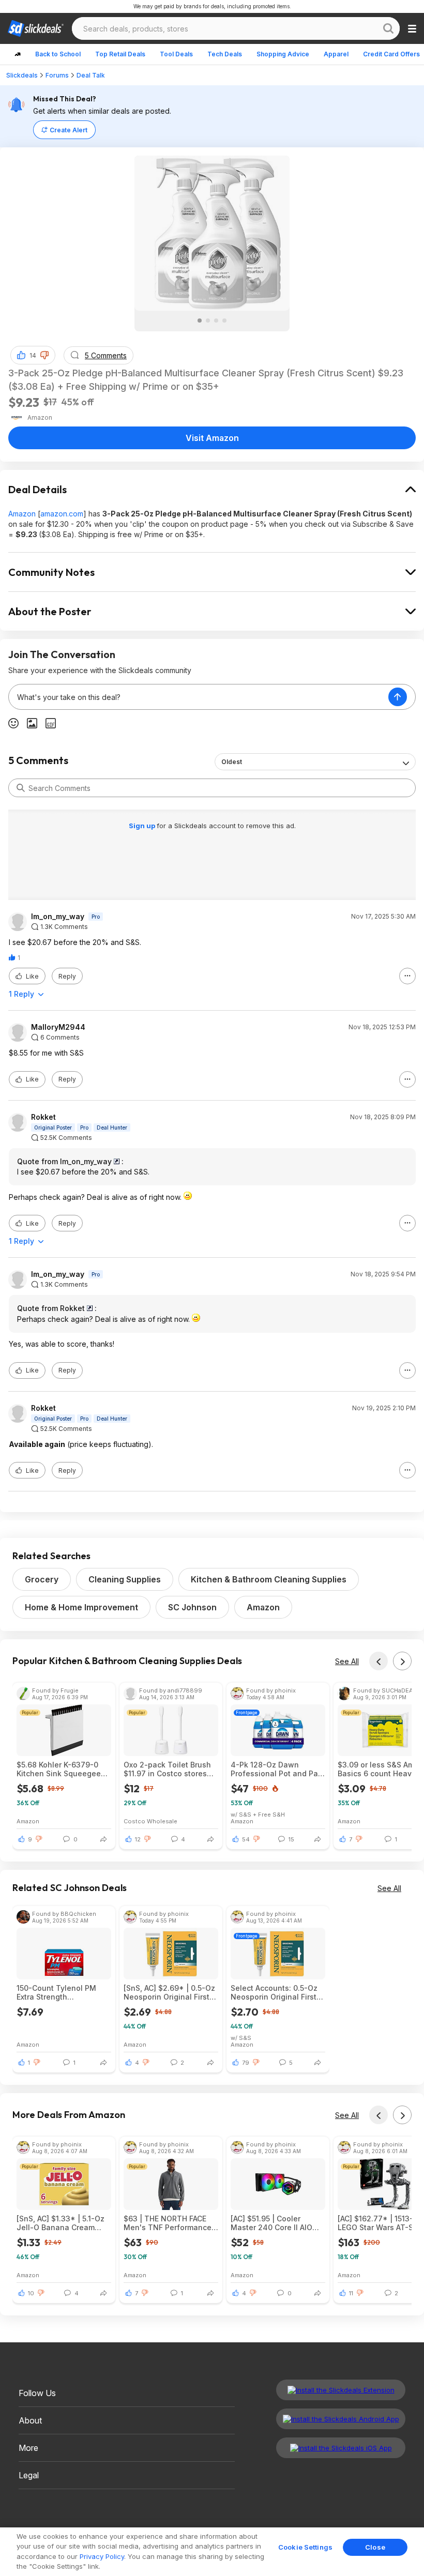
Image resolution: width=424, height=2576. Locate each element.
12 (138, 1839)
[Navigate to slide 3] (216, 321)
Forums (57, 75)
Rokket (43, 1117)
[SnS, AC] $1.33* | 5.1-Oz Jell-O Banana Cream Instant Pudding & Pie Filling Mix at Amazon (60, 2223)
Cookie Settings (305, 2547)
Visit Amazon (212, 438)
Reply (67, 976)
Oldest (232, 762)
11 (351, 2293)
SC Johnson (192, 1607)
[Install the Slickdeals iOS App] (341, 2448)
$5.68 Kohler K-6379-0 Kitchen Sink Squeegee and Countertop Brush (59, 1769)
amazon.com (62, 514)
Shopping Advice (283, 54)
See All (347, 1661)
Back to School (58, 54)
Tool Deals (176, 54)
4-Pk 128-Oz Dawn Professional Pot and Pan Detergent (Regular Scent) (278, 1769)
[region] (212, 2552)
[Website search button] (388, 28)
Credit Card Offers (391, 54)
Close (375, 2547)
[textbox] (199, 697)
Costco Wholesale (150, 1821)
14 (33, 355)
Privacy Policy (102, 2556)
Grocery (42, 1579)
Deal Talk (91, 75)
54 (246, 1839)
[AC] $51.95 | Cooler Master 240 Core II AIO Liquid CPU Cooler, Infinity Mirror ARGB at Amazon (278, 2223)
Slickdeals (22, 75)
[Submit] (21, 788)
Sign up (143, 826)
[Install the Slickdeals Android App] (341, 2419)
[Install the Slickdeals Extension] (341, 2390)
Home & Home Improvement (81, 1607)
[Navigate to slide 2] (208, 321)
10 (31, 2293)
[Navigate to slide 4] (224, 321)
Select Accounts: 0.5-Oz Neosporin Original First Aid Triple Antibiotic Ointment (274, 1992)
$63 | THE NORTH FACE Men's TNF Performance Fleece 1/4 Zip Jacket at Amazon (168, 2223)
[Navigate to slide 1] (200, 321)
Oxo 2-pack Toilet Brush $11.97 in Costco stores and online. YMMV (167, 1769)
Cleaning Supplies (125, 1579)
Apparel (336, 54)
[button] (44, 355)
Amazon (22, 514)
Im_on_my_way (58, 917)
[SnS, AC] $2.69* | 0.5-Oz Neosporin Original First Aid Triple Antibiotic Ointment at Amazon (169, 1992)
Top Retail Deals (120, 54)
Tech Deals (225, 54)
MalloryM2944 (58, 1027)
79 (246, 2063)
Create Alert (69, 130)
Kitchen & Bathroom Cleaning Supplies (269, 1579)
